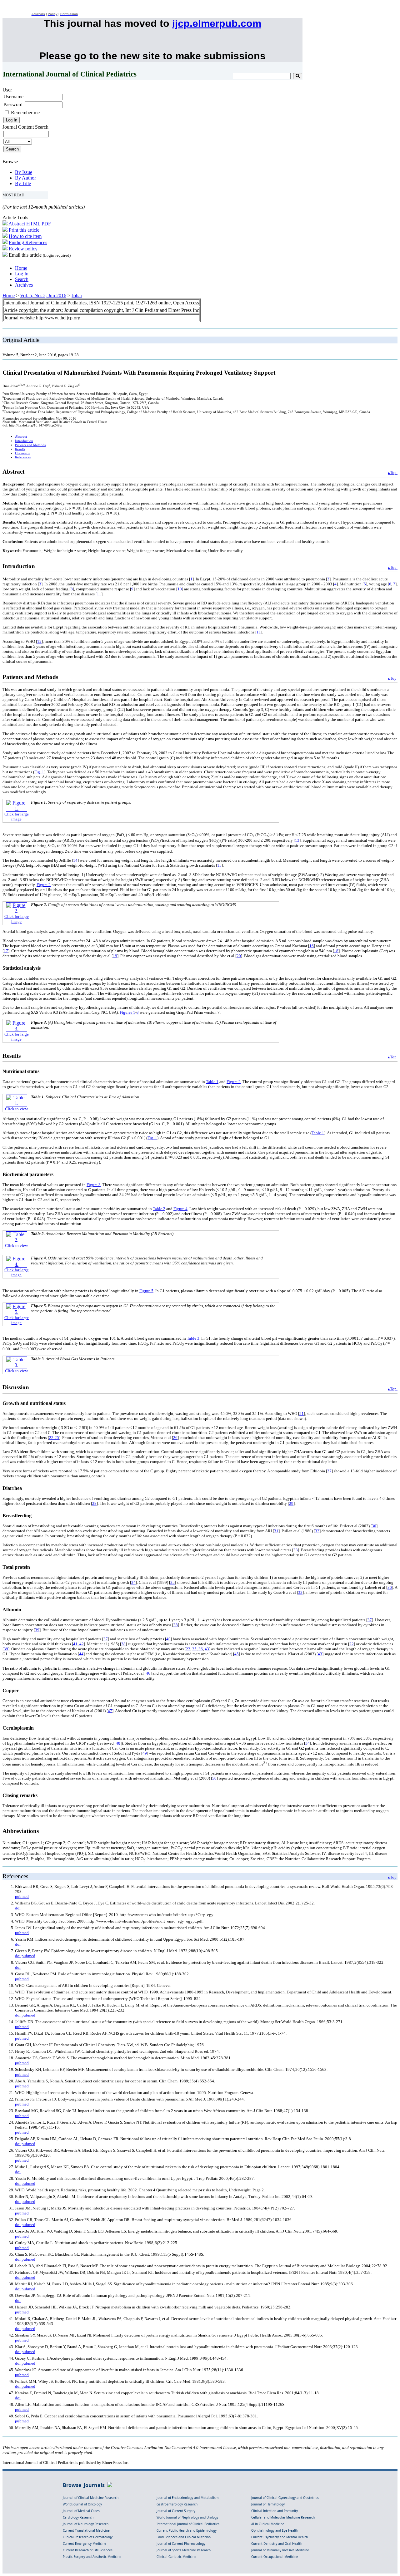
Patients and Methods (30, 445)
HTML (33, 224)
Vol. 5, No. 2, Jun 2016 (43, 296)
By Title (23, 183)
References (23, 457)
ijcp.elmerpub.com (217, 23)
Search (22, 279)
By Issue (24, 172)
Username (13, 97)
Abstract (17, 224)
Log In (22, 274)
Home (21, 268)
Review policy (23, 249)
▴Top (393, 473)
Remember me (25, 113)
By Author (25, 178)
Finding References (28, 242)
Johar (77, 296)
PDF (46, 224)
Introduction (24, 441)
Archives (24, 285)
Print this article (24, 230)
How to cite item (25, 236)
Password (13, 104)
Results (20, 449)
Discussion (23, 453)
